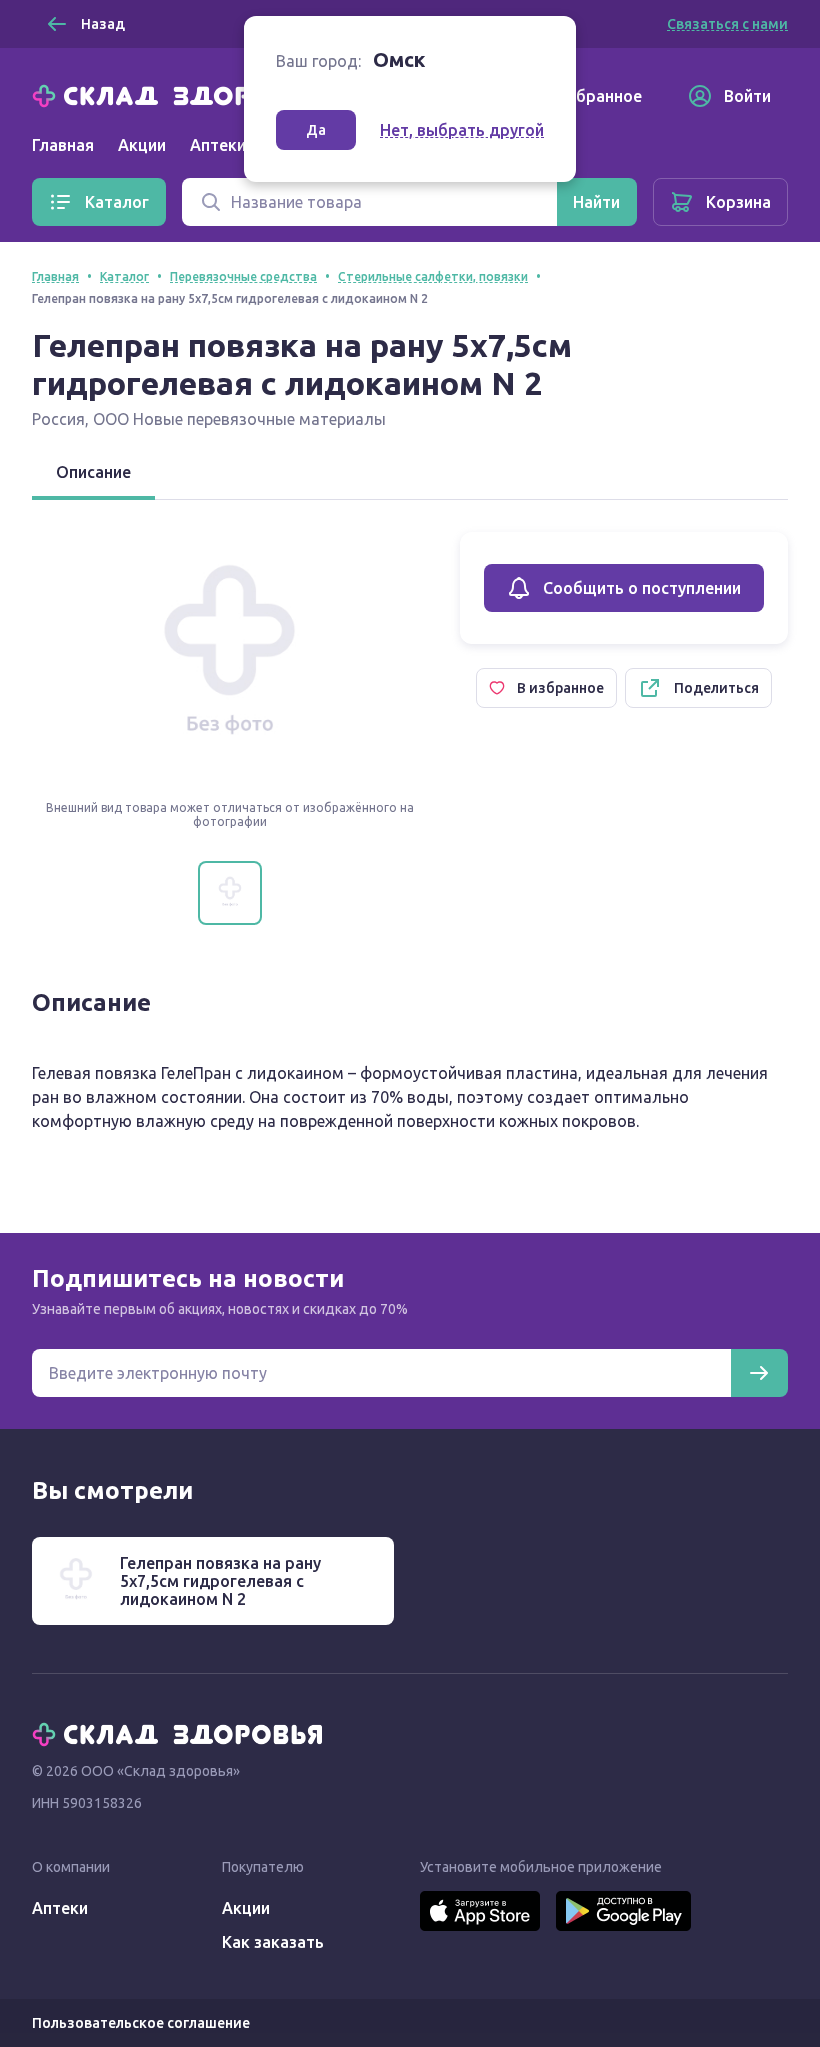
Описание (93, 472)
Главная (63, 145)
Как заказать (273, 1942)
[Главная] (182, 94)
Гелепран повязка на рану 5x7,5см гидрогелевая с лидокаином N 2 (220, 1581)
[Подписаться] (759, 1373)
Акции (142, 145)
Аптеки (60, 1908)
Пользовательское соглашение (141, 2023)
